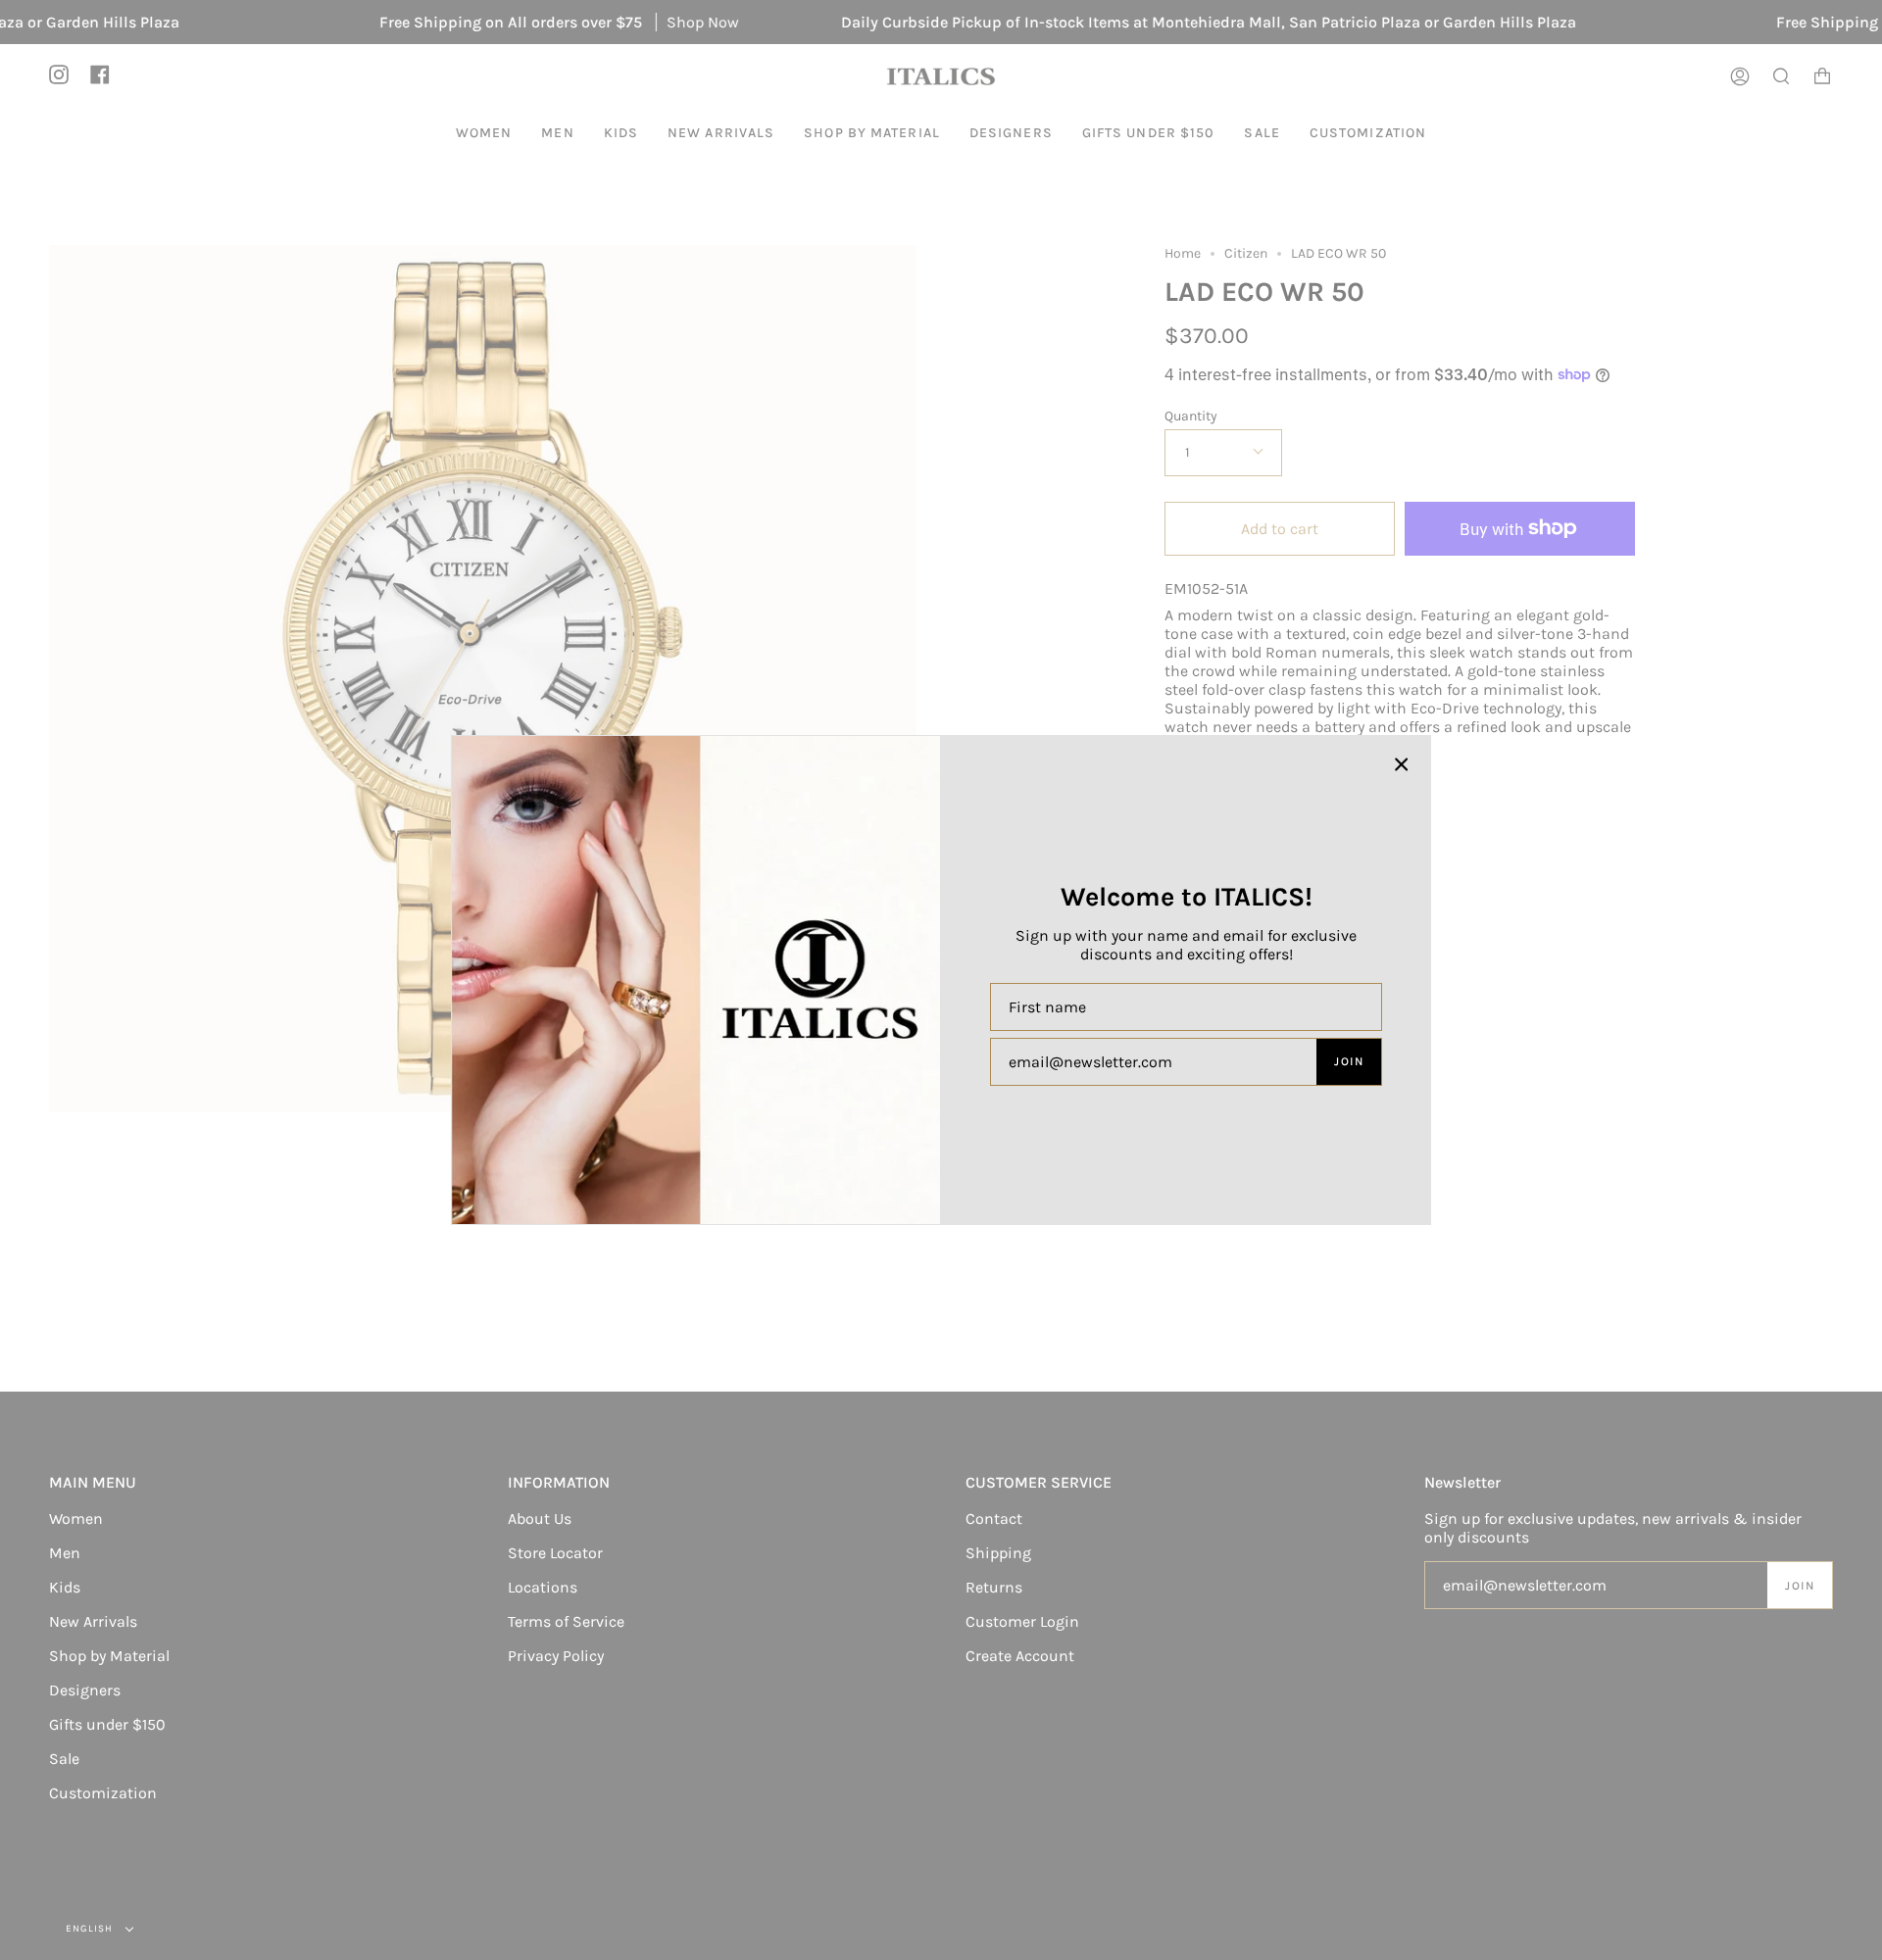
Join (1349, 1061)
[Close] (1402, 764)
